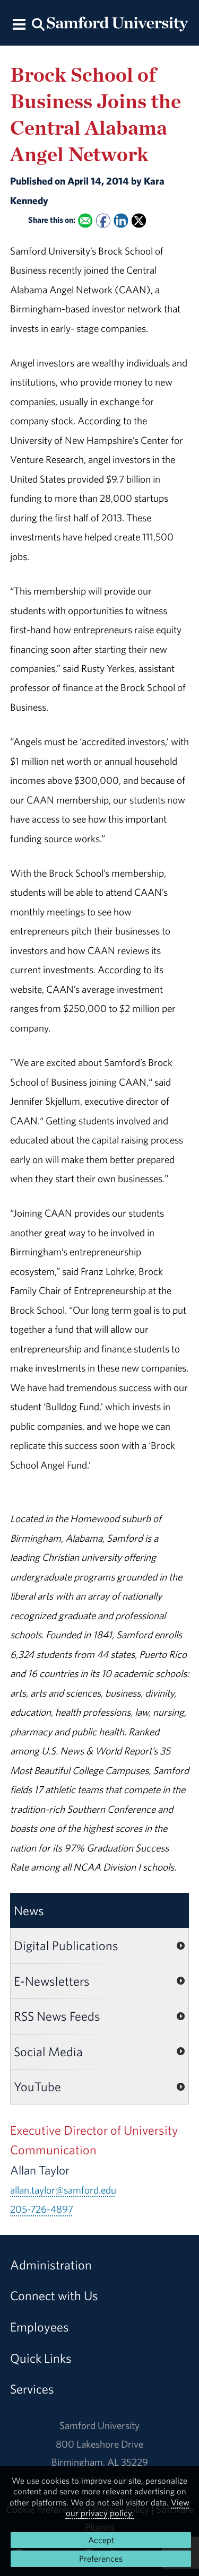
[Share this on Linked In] (121, 221)
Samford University (99, 2425)
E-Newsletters (52, 1981)
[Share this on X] (139, 221)
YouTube (37, 2086)
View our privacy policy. (128, 2508)
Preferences (101, 2558)
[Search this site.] (39, 24)
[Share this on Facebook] (103, 221)
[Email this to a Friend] (85, 221)
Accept (101, 2540)
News (29, 1910)
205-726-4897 (42, 2209)
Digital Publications (66, 1945)
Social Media (48, 2051)
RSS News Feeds (57, 2016)
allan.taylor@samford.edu (63, 2190)
